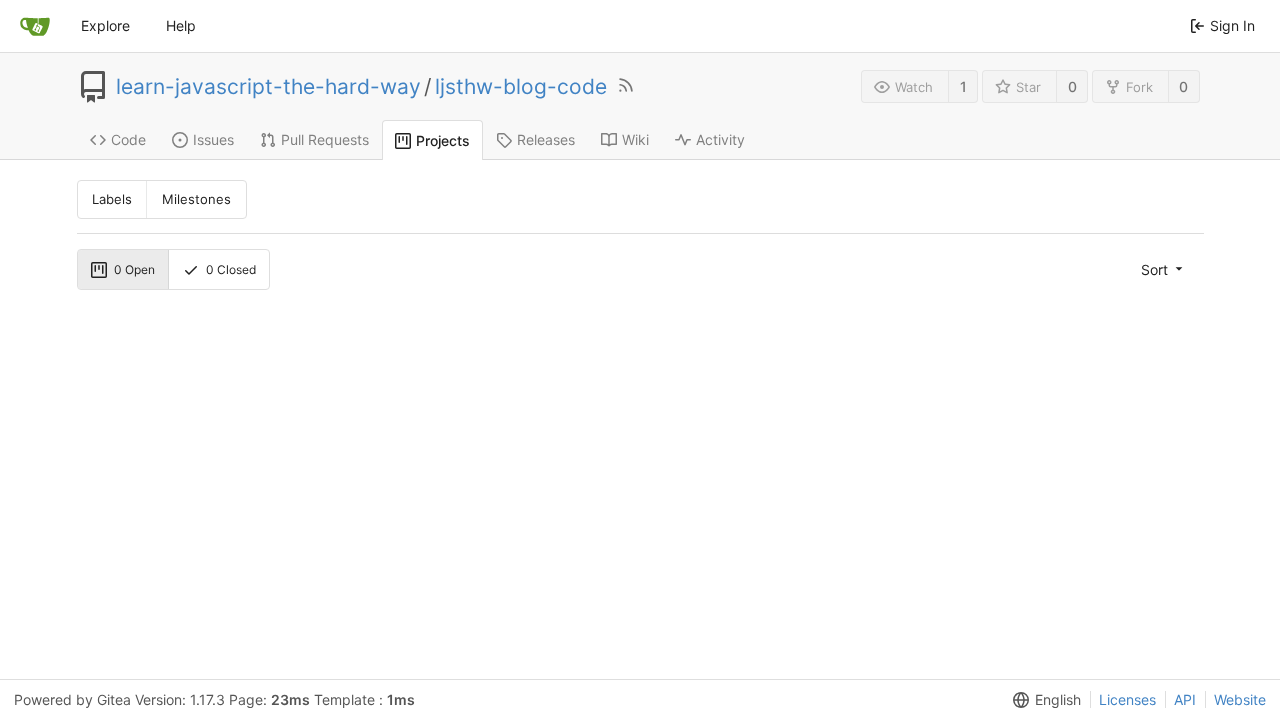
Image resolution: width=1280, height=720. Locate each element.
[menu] (1163, 269)
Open (134, 269)
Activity (720, 139)
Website (1240, 699)
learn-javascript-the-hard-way (268, 87)
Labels (112, 199)
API (1185, 699)
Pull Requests (325, 139)
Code (128, 139)
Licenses (1127, 699)
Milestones (196, 199)
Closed (231, 269)
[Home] (35, 26)
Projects (443, 140)
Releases (546, 139)
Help (181, 25)
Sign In (1232, 25)
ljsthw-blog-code (521, 87)
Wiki (635, 139)
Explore (105, 25)
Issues (213, 139)
